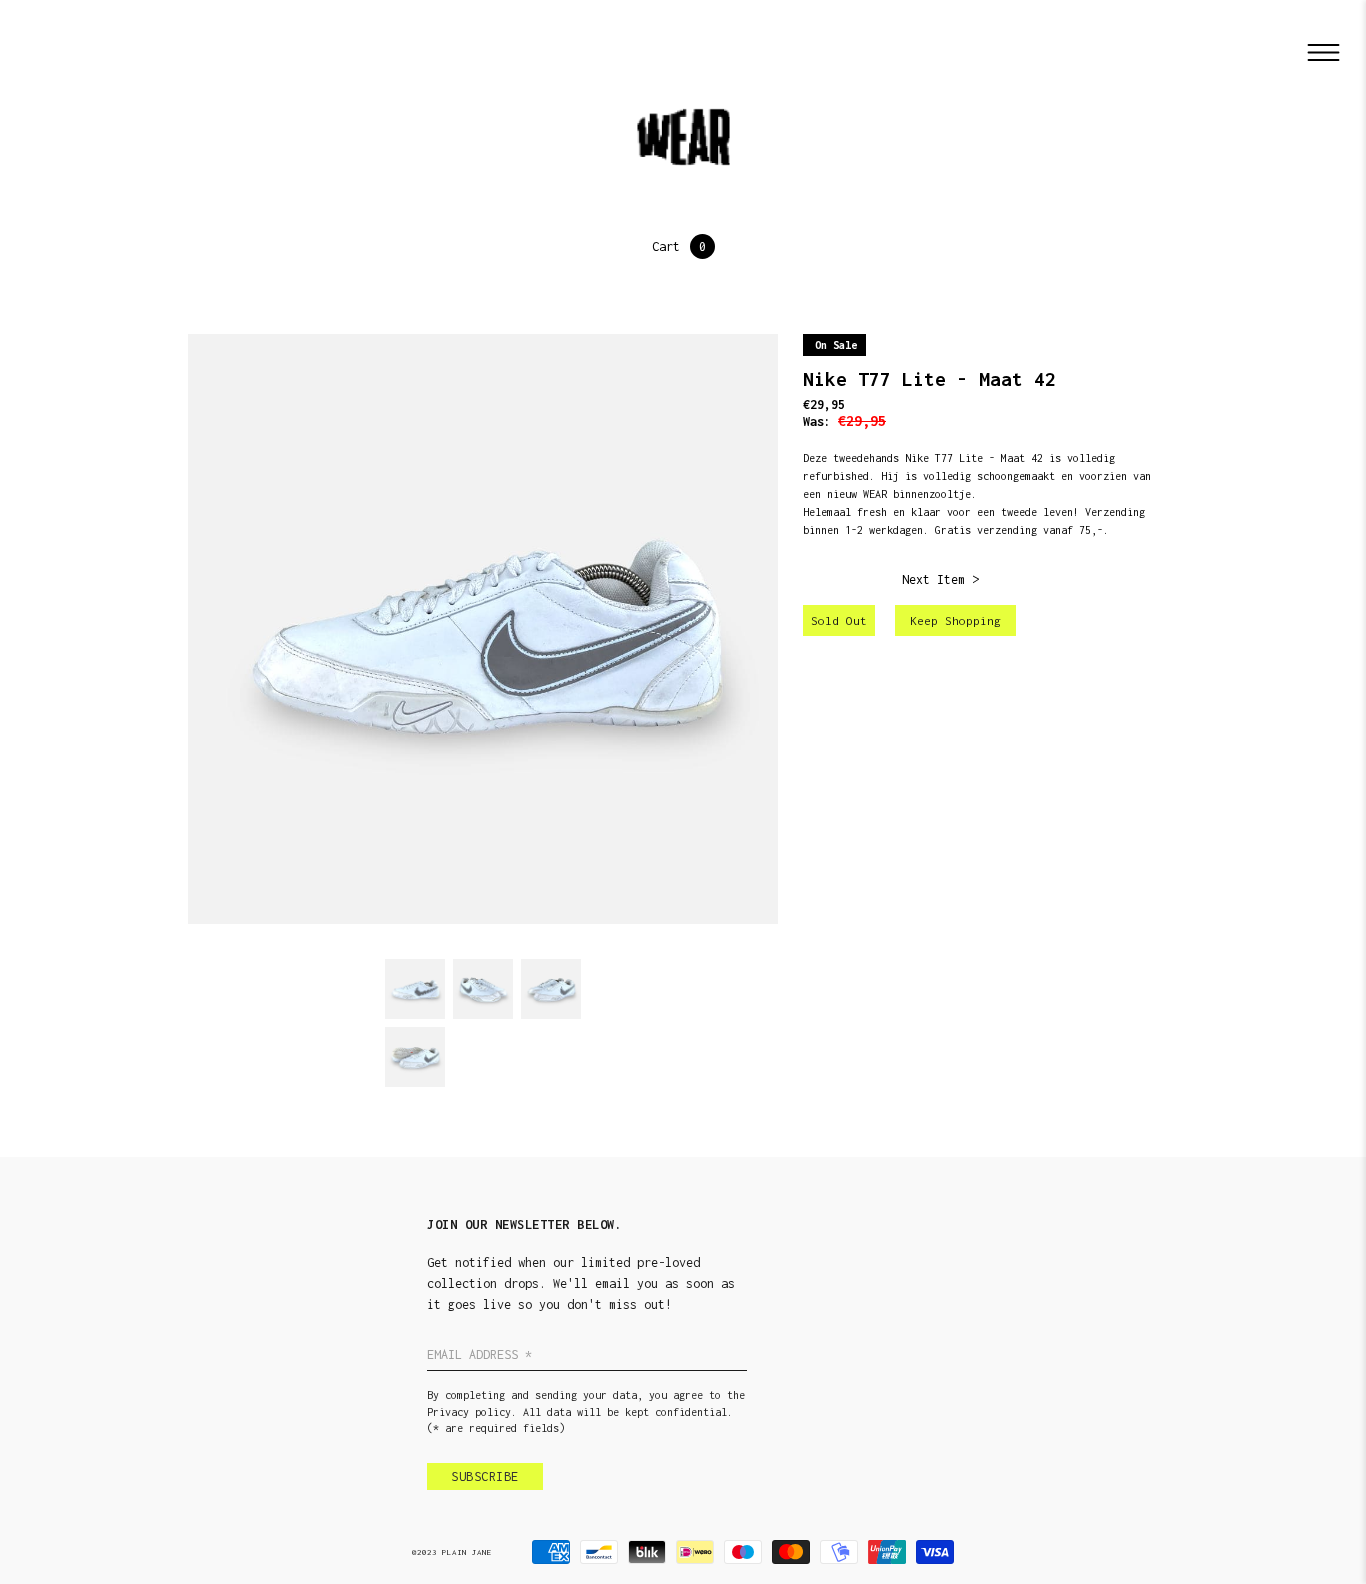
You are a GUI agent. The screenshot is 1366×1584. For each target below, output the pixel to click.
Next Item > (940, 579)
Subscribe (485, 1476)
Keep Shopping (955, 620)
